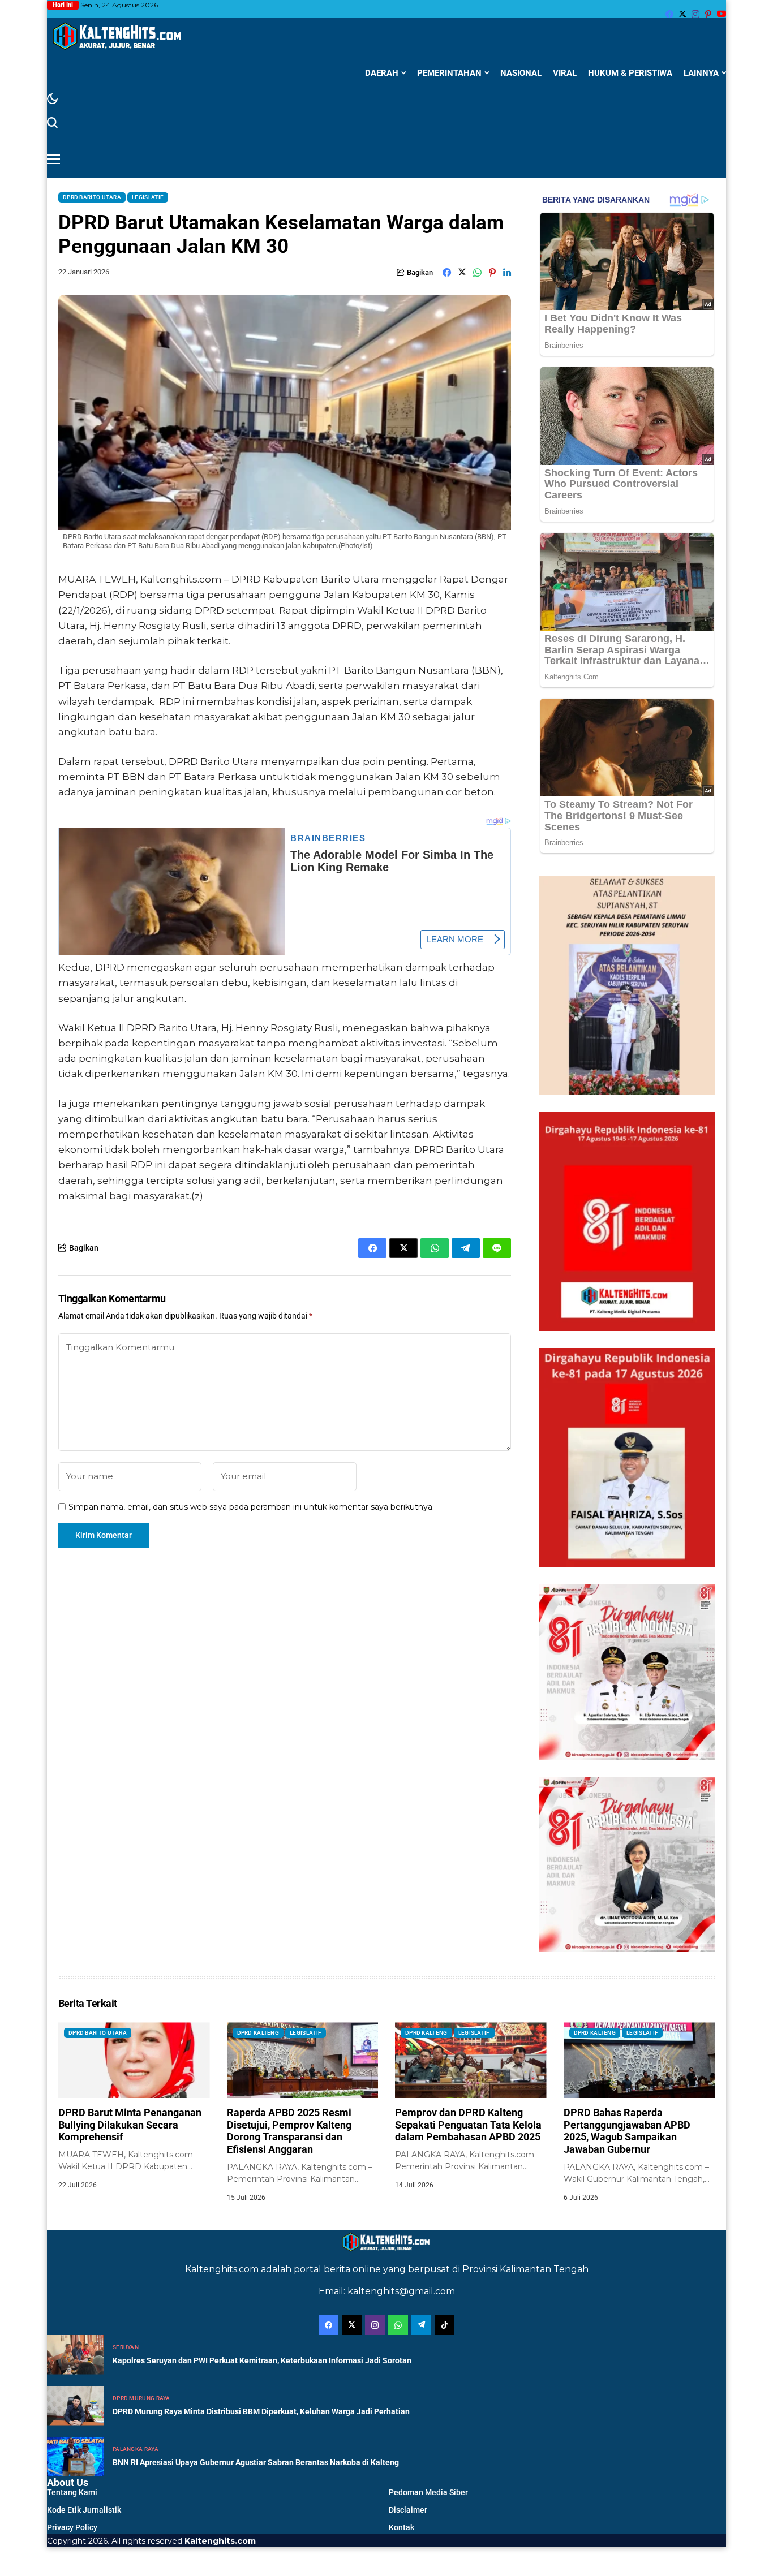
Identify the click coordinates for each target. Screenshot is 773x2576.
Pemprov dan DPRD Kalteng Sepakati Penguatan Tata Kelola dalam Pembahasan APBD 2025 (468, 2125)
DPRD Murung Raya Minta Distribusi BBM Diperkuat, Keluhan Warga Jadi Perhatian (261, 2411)
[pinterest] (708, 14)
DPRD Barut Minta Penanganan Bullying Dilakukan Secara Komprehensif (130, 2125)
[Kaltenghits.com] (118, 36)
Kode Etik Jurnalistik (84, 2510)
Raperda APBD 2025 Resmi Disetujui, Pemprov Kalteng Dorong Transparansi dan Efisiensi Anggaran (289, 2131)
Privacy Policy (72, 2527)
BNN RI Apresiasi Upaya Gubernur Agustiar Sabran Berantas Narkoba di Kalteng (256, 2462)
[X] (682, 14)
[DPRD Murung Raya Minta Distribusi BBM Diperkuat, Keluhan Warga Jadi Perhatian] (75, 2406)
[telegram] (421, 2325)
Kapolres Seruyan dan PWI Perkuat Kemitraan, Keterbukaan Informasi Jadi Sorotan (262, 2360)
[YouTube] (722, 14)
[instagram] (695, 14)
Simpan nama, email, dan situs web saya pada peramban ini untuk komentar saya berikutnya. (251, 1507)
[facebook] (669, 14)
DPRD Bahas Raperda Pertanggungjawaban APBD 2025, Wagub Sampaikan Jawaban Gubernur (627, 2131)
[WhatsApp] (398, 2325)
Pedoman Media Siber (428, 2492)
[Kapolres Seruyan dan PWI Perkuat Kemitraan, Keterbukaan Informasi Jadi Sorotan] (75, 2355)
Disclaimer (408, 2510)
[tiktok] (445, 2325)
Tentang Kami (72, 2492)
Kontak (401, 2527)
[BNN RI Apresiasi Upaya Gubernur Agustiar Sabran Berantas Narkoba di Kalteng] (75, 2457)
